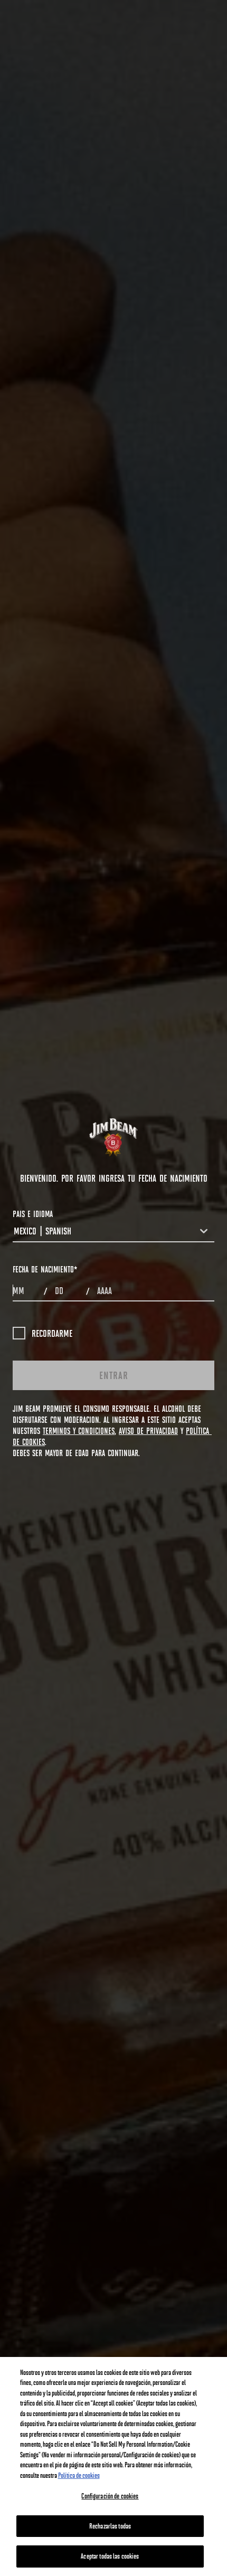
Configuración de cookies (110, 2496)
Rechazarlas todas (110, 2526)
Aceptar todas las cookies (110, 2556)
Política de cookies (79, 2475)
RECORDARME (52, 1333)
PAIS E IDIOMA (33, 1214)
